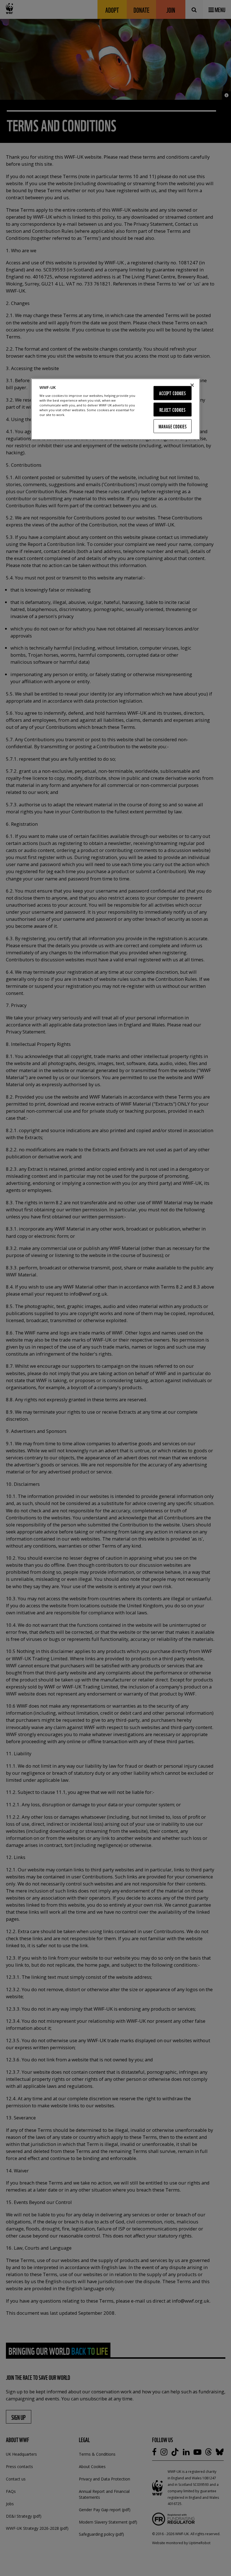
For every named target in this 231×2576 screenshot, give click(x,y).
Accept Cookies (173, 393)
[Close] (192, 385)
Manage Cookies (173, 426)
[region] (115, 409)
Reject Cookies (173, 409)
